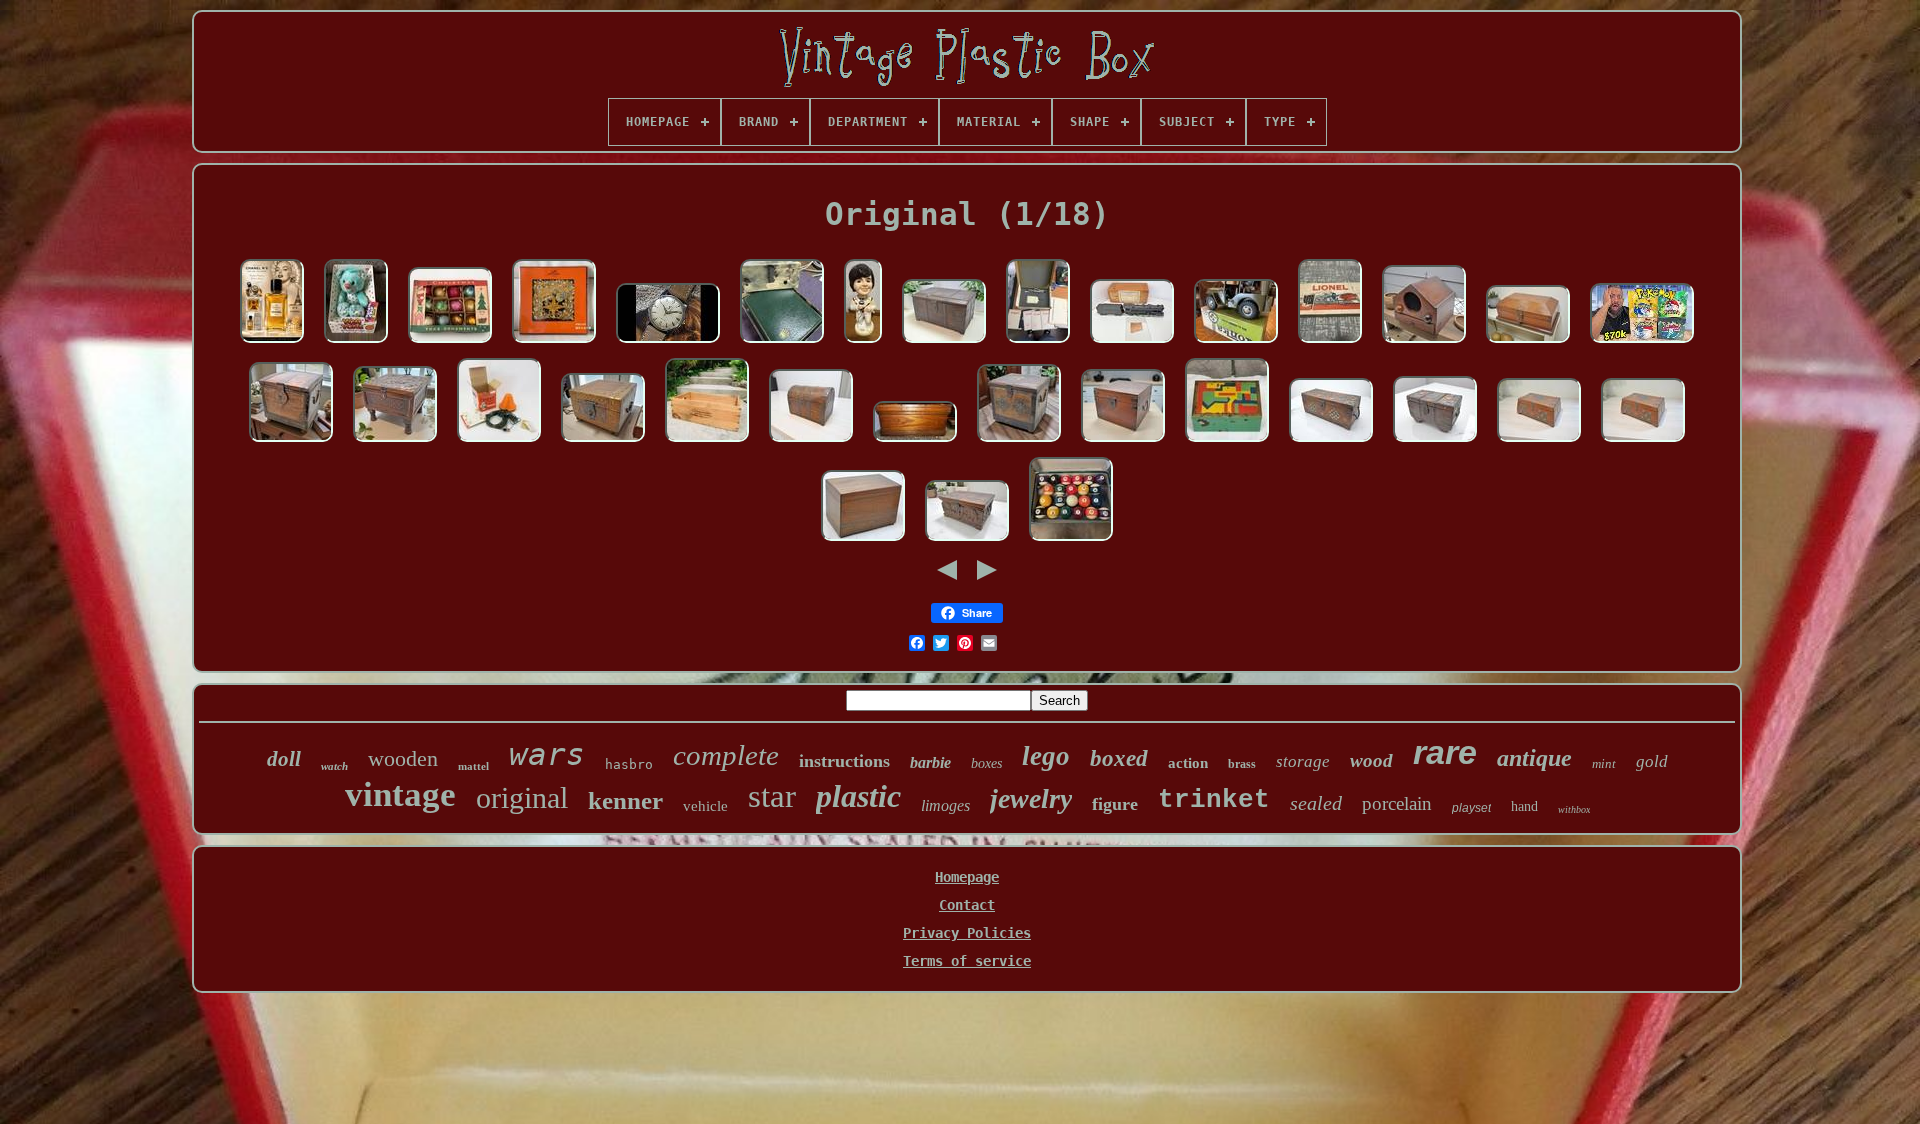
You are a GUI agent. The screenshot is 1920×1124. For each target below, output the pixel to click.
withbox (1574, 809)
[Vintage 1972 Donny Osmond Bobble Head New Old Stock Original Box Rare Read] (863, 344)
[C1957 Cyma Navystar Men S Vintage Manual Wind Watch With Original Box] (668, 344)
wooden (403, 758)
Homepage (967, 877)
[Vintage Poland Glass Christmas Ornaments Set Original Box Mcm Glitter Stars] (450, 344)
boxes (986, 763)
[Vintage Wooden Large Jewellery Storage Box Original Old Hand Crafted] (863, 542)
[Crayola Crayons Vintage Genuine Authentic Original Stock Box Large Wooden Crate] (707, 443)
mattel (473, 766)
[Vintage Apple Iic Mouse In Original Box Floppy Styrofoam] (1038, 344)
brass (1242, 764)
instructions (844, 761)
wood (1371, 760)
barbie (930, 762)
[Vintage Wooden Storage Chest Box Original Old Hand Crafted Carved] (395, 443)
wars (547, 754)
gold (1652, 761)
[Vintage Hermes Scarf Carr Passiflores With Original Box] (554, 344)
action (1188, 763)
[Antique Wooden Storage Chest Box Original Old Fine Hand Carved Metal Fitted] (967, 542)
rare (1445, 752)
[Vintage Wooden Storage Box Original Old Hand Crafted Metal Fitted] (1331, 443)
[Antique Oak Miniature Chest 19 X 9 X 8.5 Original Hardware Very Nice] (915, 443)
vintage (400, 794)
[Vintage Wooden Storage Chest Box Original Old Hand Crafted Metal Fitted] (1435, 443)
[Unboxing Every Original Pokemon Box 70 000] (1642, 344)
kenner (625, 800)
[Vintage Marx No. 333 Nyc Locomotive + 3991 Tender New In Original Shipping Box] (1132, 344)
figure (1115, 804)
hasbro (629, 764)
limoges (945, 805)
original (522, 797)
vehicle (705, 806)
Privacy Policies (967, 933)
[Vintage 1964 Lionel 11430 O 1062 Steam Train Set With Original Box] (1330, 344)
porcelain (1397, 803)
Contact (967, 905)
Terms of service (967, 961)
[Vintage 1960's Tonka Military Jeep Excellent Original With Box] (1236, 344)
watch (334, 766)
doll (284, 759)
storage (1303, 761)
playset (1471, 808)
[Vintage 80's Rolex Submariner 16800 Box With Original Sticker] (782, 344)
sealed (1316, 803)
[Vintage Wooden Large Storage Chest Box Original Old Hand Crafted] (944, 344)
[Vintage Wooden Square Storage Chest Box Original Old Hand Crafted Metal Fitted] (291, 443)
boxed (1119, 758)
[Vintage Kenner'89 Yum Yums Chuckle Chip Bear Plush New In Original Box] (356, 344)
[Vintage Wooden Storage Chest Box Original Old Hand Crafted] (1528, 344)
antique (1534, 758)
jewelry (1031, 798)
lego (1046, 756)
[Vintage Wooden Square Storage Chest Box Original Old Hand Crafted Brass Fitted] (603, 443)
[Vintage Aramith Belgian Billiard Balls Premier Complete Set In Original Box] (1071, 542)
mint (1604, 763)
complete (726, 755)
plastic (858, 796)
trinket (1214, 800)
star (772, 796)
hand (1524, 806)
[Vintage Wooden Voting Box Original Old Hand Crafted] (1424, 344)
